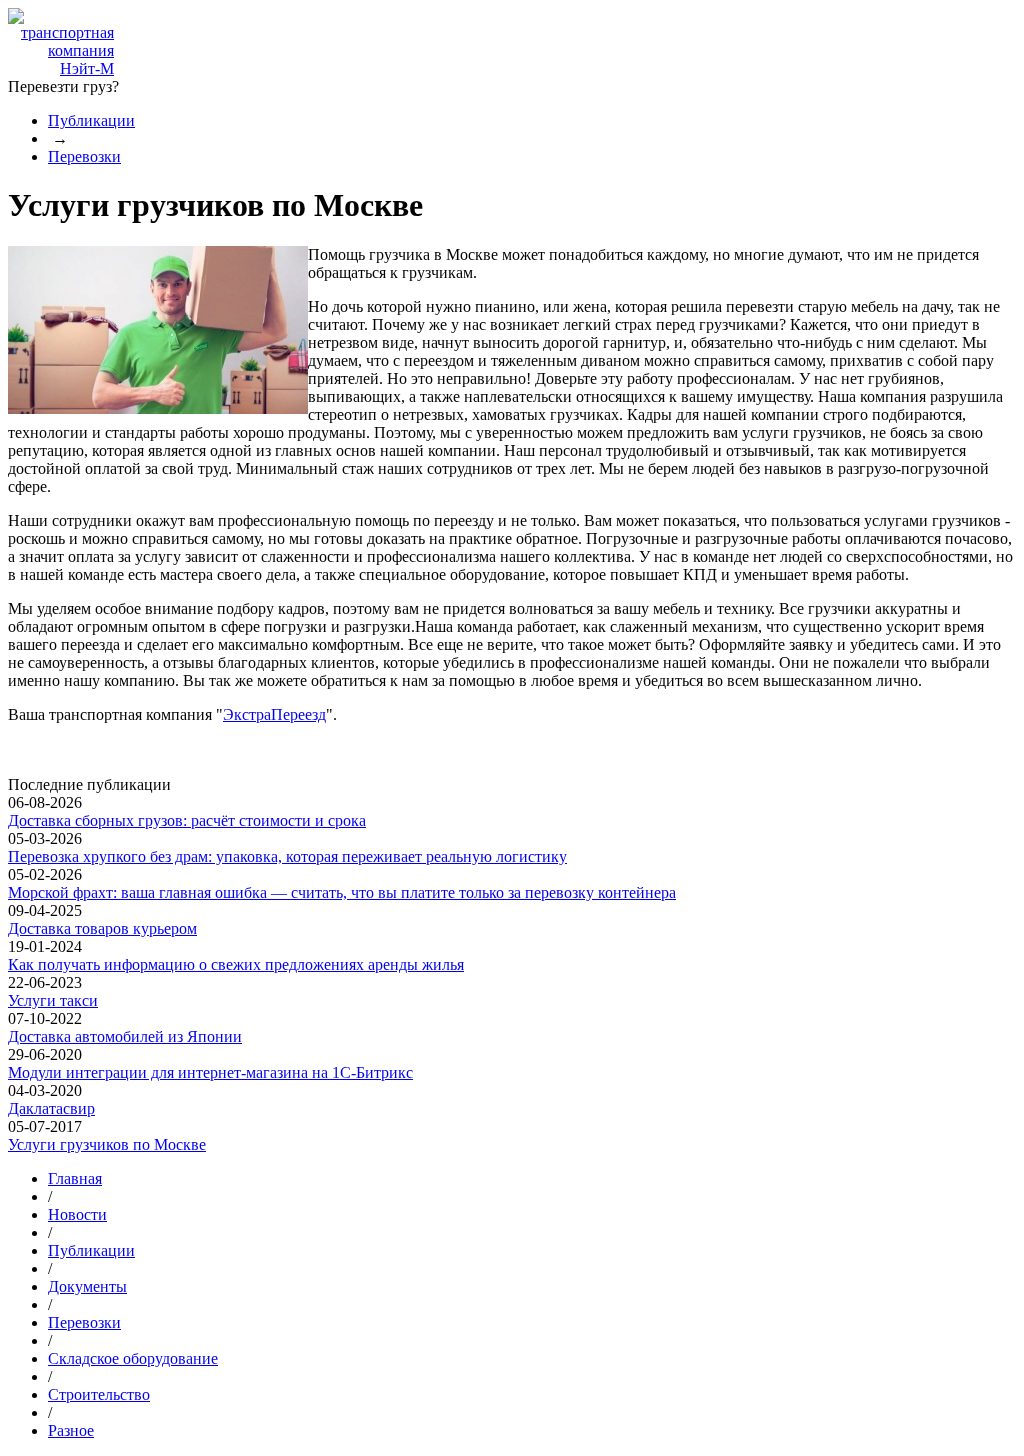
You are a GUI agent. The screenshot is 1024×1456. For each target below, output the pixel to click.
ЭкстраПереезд (274, 714)
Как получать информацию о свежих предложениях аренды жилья (236, 964)
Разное (71, 1430)
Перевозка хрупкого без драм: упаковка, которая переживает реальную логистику (287, 856)
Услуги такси (53, 1000)
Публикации (91, 120)
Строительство (99, 1394)
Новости (77, 1214)
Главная (75, 1178)
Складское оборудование (133, 1358)
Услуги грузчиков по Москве (107, 1144)
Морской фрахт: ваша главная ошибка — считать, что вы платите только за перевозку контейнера (342, 892)
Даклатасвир (51, 1108)
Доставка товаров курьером (102, 928)
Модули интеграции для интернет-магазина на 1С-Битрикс (210, 1072)
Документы (87, 1286)
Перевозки (84, 156)
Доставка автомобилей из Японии (125, 1036)
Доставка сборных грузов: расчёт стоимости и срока (187, 820)
